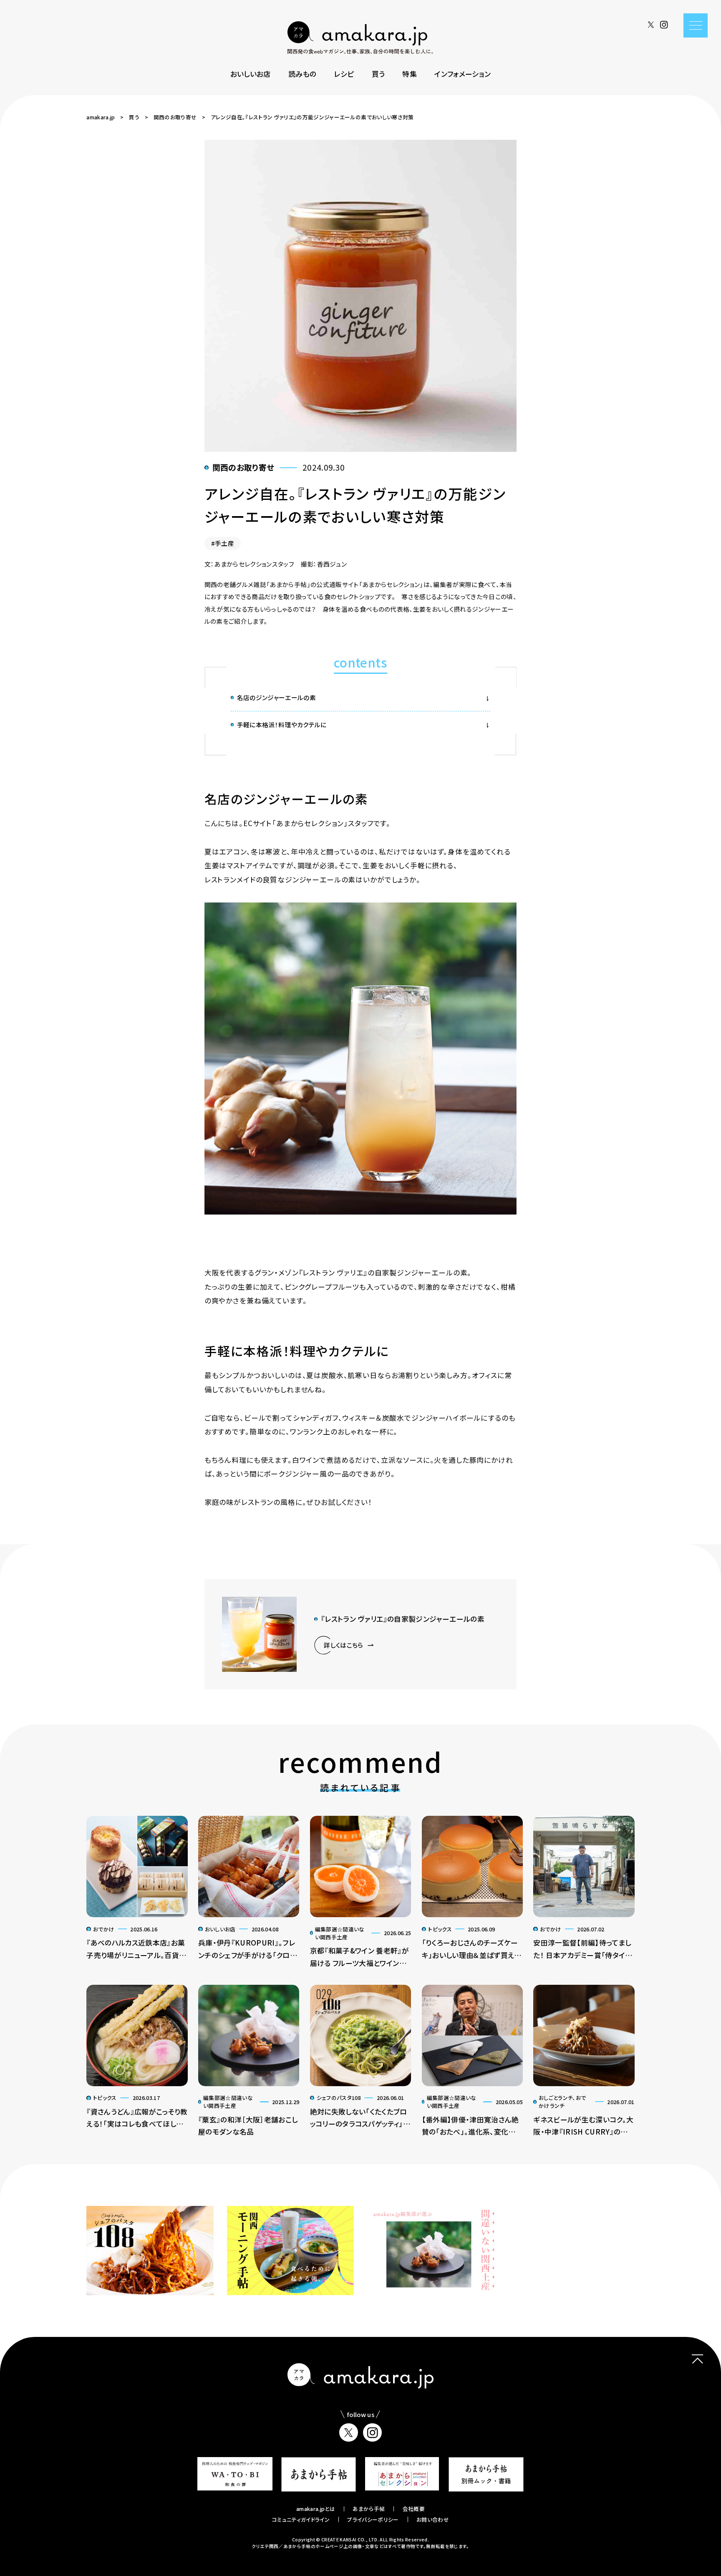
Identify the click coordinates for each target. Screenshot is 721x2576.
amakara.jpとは (316, 2509)
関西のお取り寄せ (175, 117)
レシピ (344, 74)
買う (378, 74)
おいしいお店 (251, 74)
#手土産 (223, 543)
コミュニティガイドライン (301, 2519)
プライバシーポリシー (373, 2519)
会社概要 (414, 2509)
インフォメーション (463, 74)
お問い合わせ (433, 2519)
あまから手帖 (369, 2509)
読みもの (302, 74)
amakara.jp (101, 117)
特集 (410, 74)
